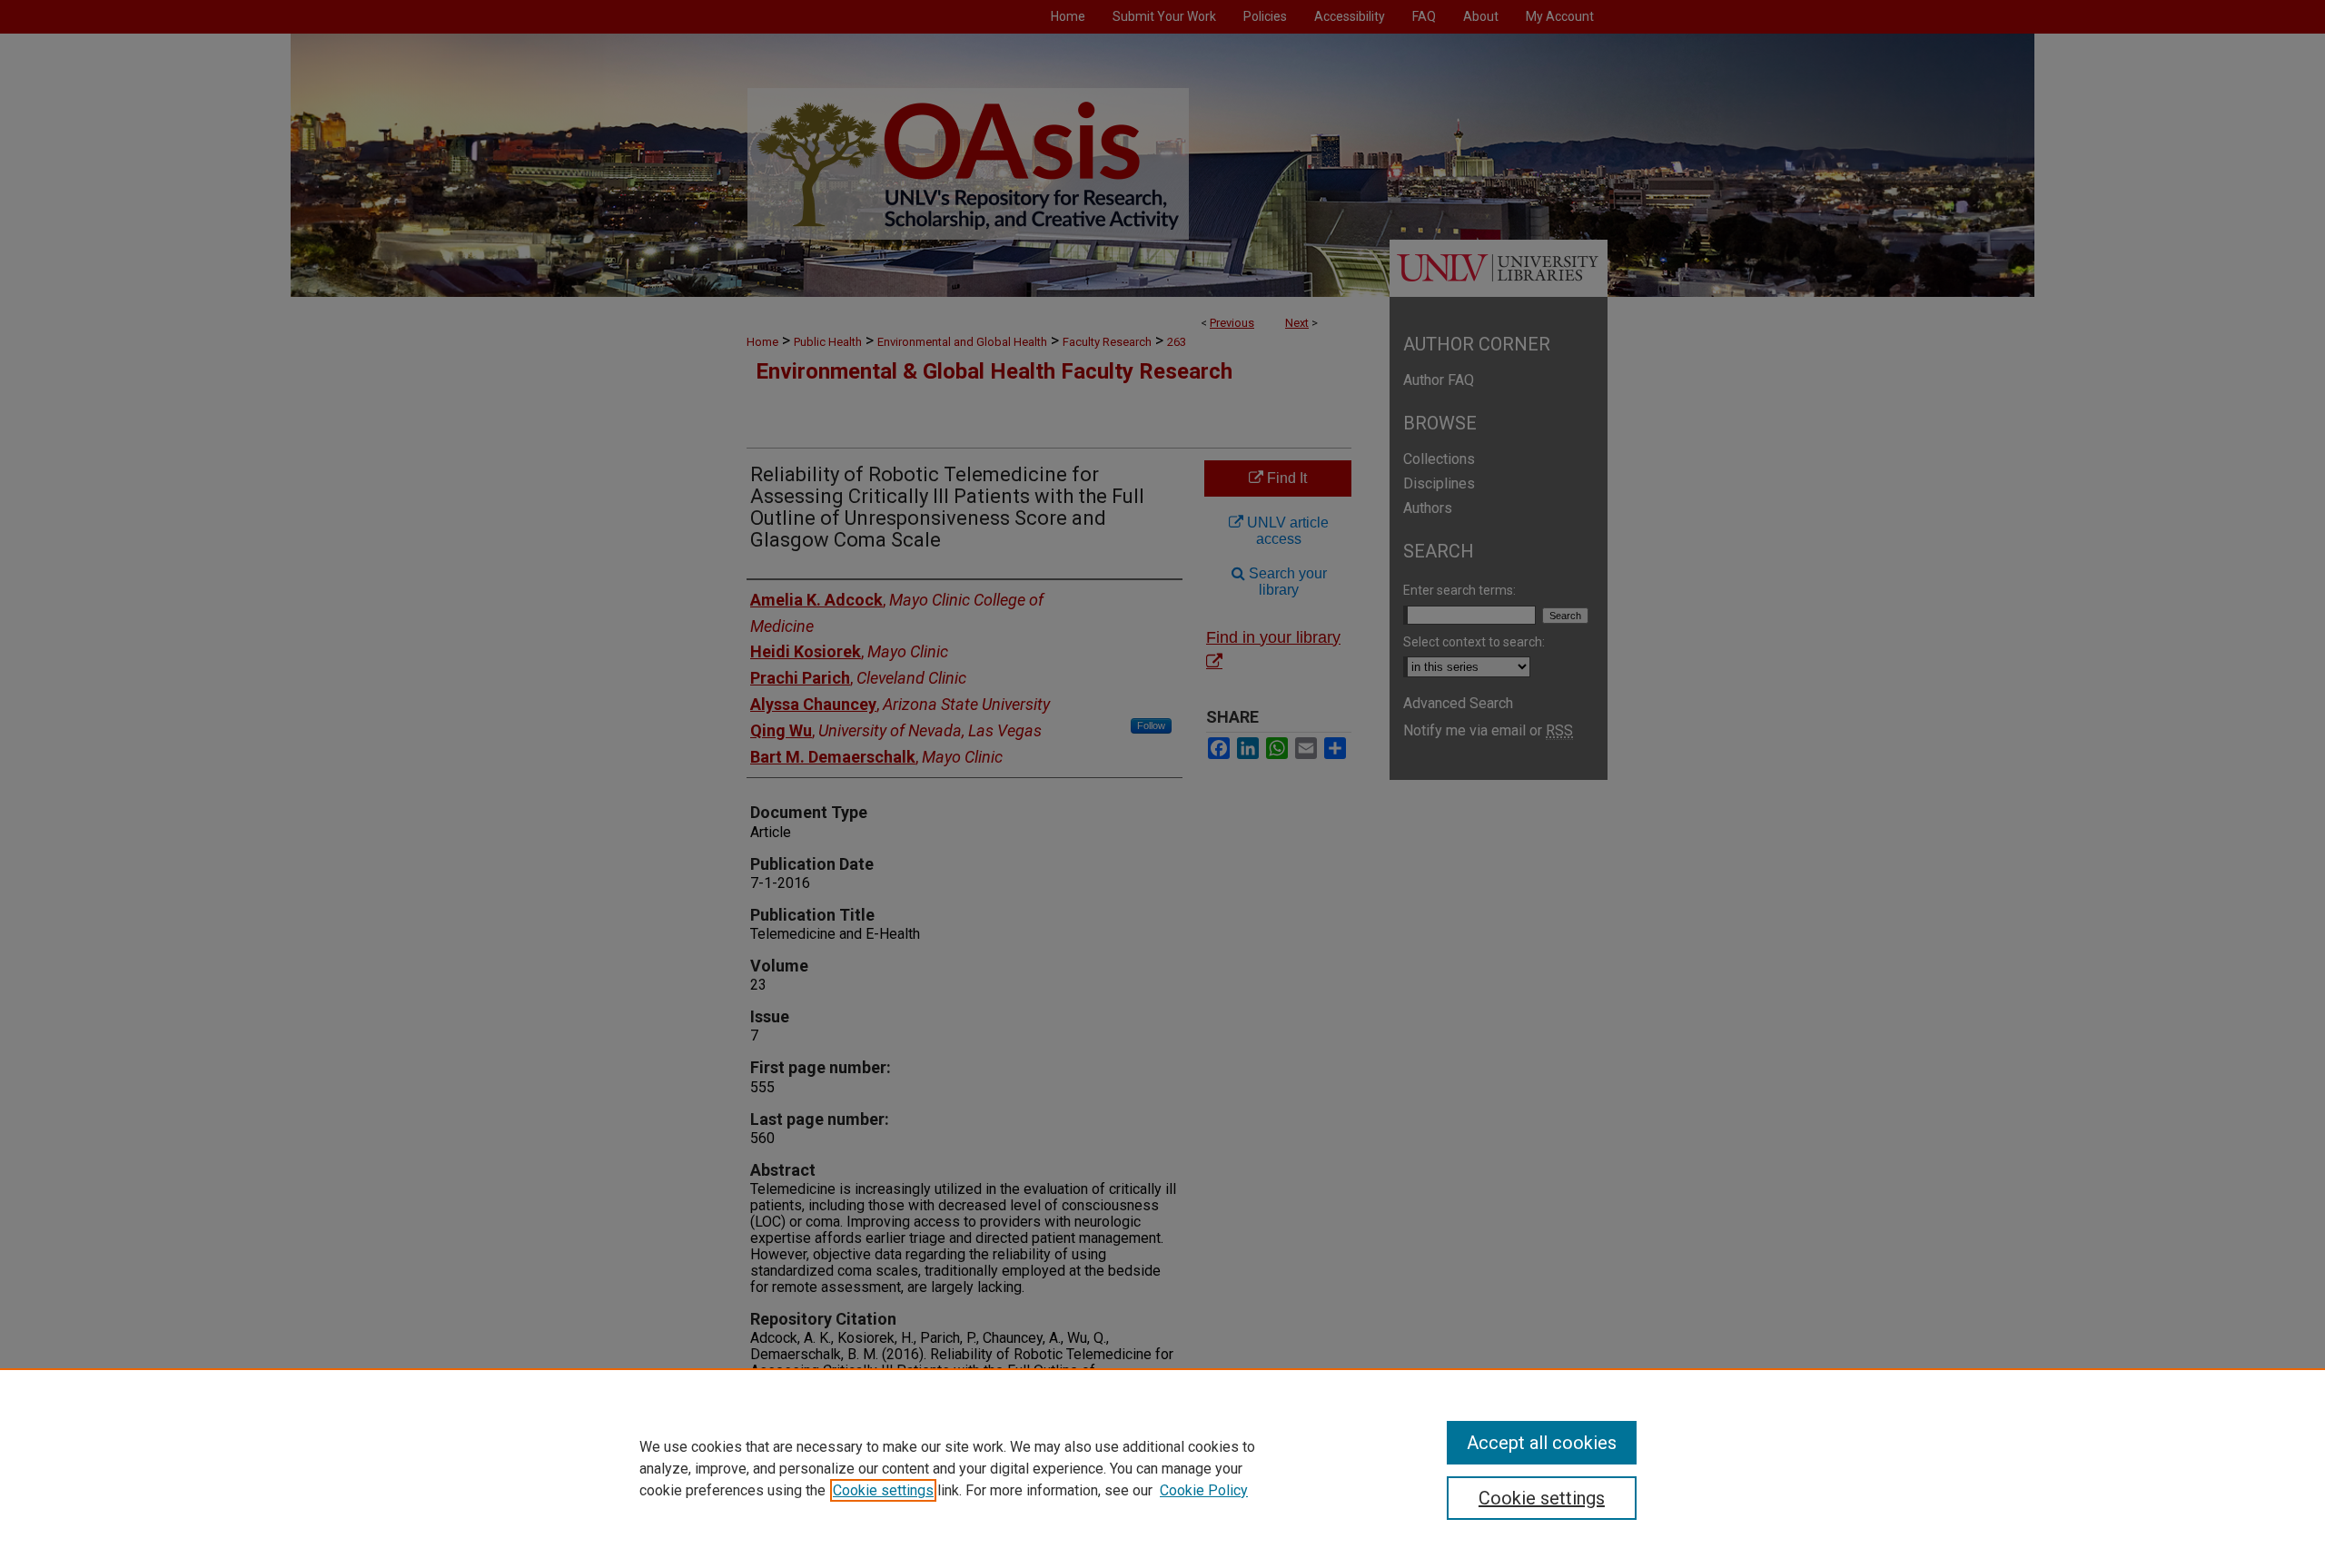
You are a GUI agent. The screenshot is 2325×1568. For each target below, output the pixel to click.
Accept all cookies (1542, 1443)
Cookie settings (883, 1490)
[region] (1162, 1468)
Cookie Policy (1204, 1490)
